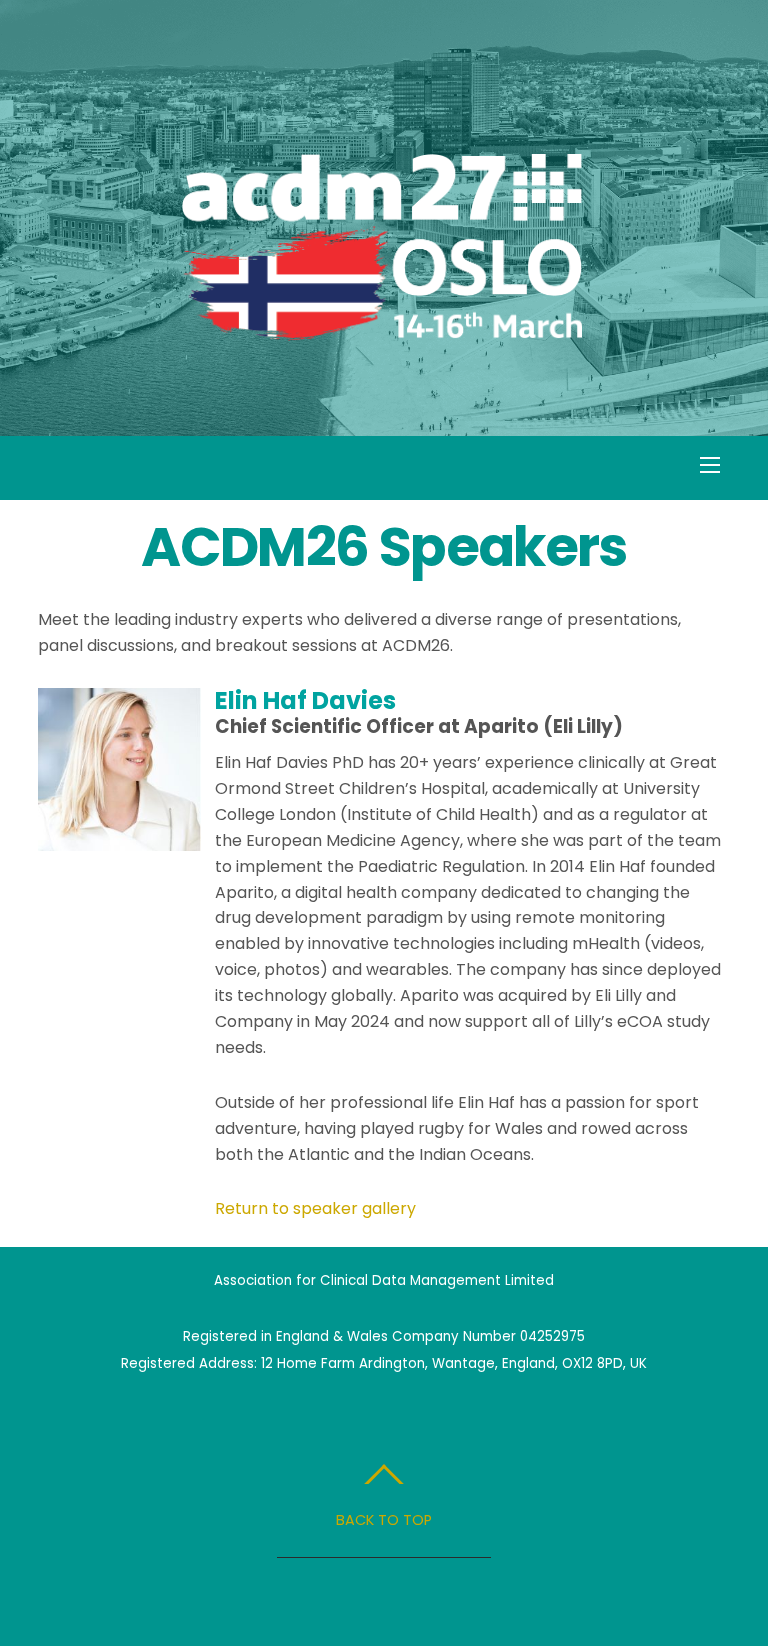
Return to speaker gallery (315, 1208)
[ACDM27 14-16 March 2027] (382, 330)
